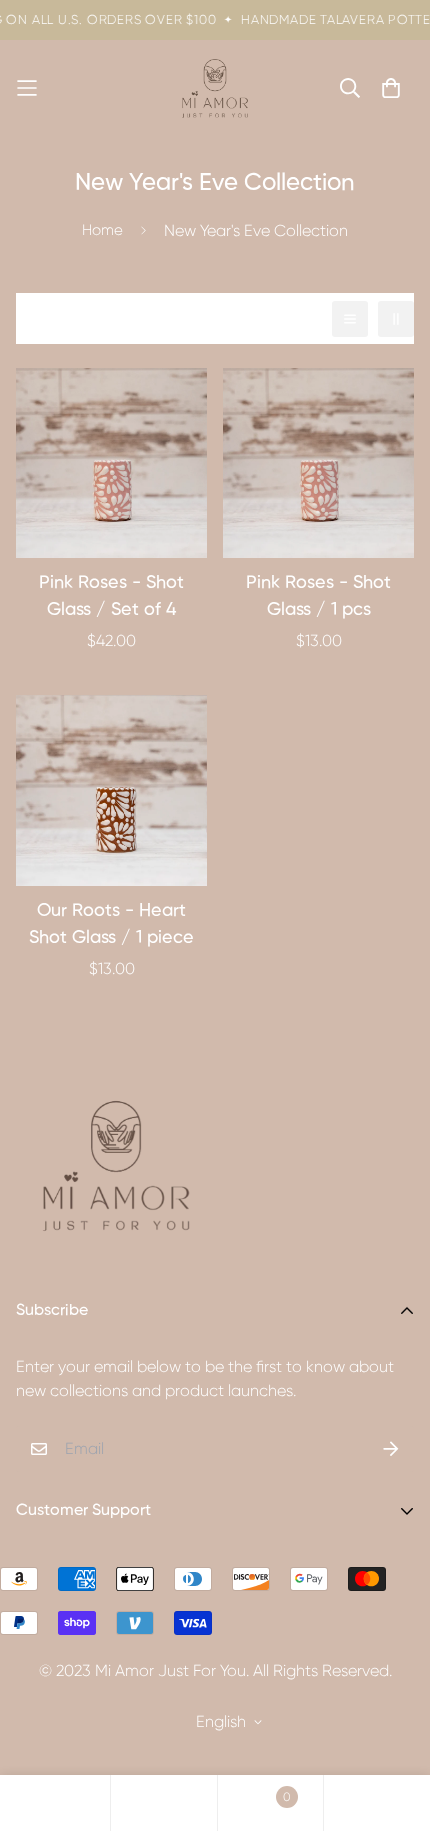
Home (102, 230)
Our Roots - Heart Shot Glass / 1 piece (111, 924)
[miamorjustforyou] (215, 88)
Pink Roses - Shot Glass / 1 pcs (318, 596)
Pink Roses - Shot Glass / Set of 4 (111, 596)
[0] (270, 1803)
